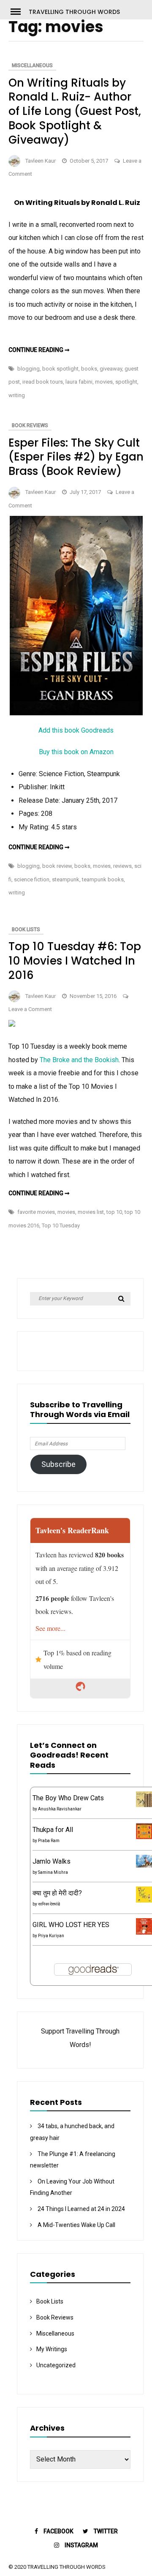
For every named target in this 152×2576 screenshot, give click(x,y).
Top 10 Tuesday (61, 1225)
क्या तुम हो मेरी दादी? (57, 1893)
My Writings (52, 2349)
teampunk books (103, 879)
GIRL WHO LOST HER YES (71, 1925)
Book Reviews (30, 425)
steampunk (66, 879)
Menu (19, 11)
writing (17, 395)
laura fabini (79, 382)
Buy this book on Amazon (76, 752)
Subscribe (58, 1464)
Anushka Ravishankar (60, 1809)
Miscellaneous (32, 65)
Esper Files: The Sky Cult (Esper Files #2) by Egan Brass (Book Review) (76, 457)
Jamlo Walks (52, 1861)
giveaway (111, 369)
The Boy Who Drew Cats (68, 1798)
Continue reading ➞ (39, 350)
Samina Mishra (53, 1872)
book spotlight (60, 369)
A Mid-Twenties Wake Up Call (76, 2225)
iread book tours (43, 382)
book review (57, 866)
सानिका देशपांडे (49, 1904)
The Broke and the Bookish (79, 1060)
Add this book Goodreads (76, 730)
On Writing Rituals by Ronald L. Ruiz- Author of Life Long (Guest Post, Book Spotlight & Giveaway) (75, 111)
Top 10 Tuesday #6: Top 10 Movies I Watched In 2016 (75, 961)
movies (104, 382)
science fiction (32, 879)
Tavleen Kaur (41, 161)
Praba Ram (49, 1841)
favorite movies (36, 1212)
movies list (91, 1212)
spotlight (126, 382)
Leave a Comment (30, 1009)
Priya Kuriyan (51, 1936)
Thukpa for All (53, 1830)
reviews (122, 866)
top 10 (114, 1212)
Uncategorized (56, 2365)
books (89, 369)
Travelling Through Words (74, 12)
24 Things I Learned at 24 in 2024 (81, 2209)
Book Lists (26, 930)
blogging (28, 369)
